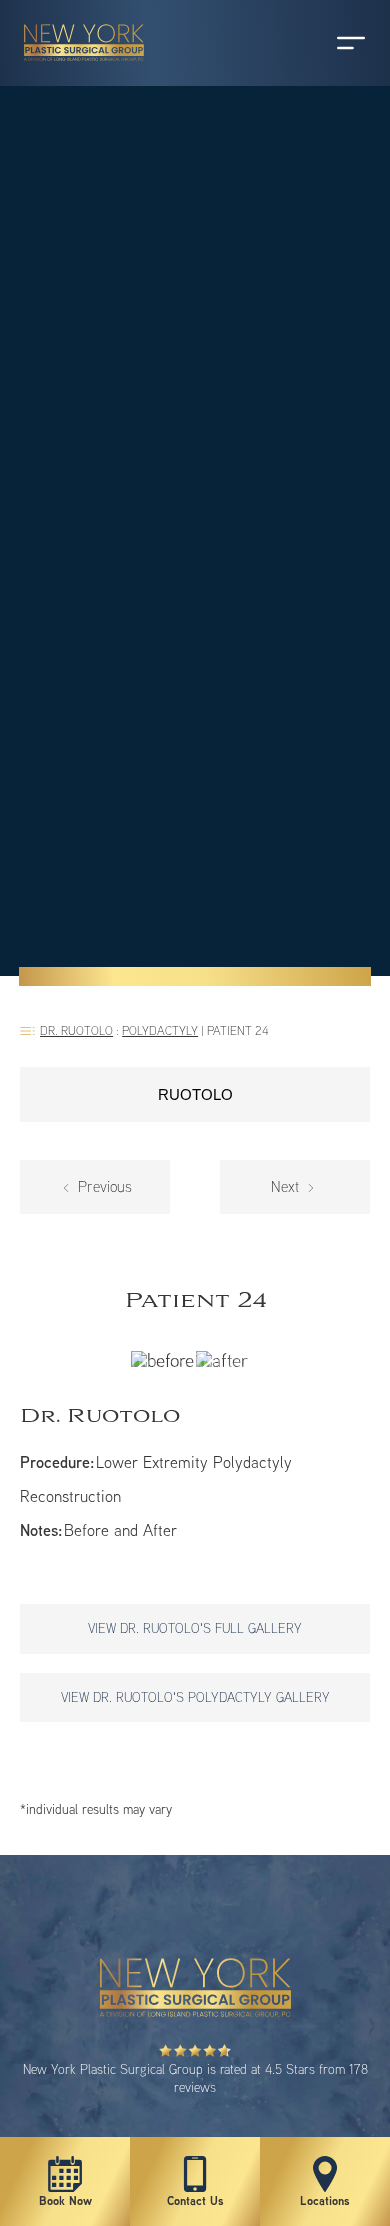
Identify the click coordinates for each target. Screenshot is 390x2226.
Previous (103, 1186)
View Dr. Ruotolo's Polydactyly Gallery (195, 1697)
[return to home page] (75, 70)
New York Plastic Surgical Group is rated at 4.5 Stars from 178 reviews (195, 2077)
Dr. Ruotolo (76, 1030)
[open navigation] (332, 43)
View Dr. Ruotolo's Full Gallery (195, 1628)
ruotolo (195, 1094)
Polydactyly (160, 1030)
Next (287, 1186)
